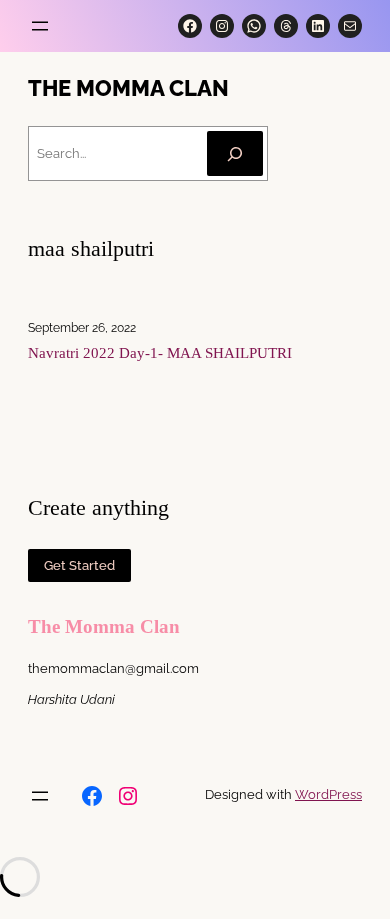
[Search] (235, 153)
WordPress (328, 794)
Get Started (79, 565)
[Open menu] (40, 26)
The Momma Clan (128, 88)
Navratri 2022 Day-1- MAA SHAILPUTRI (160, 353)
